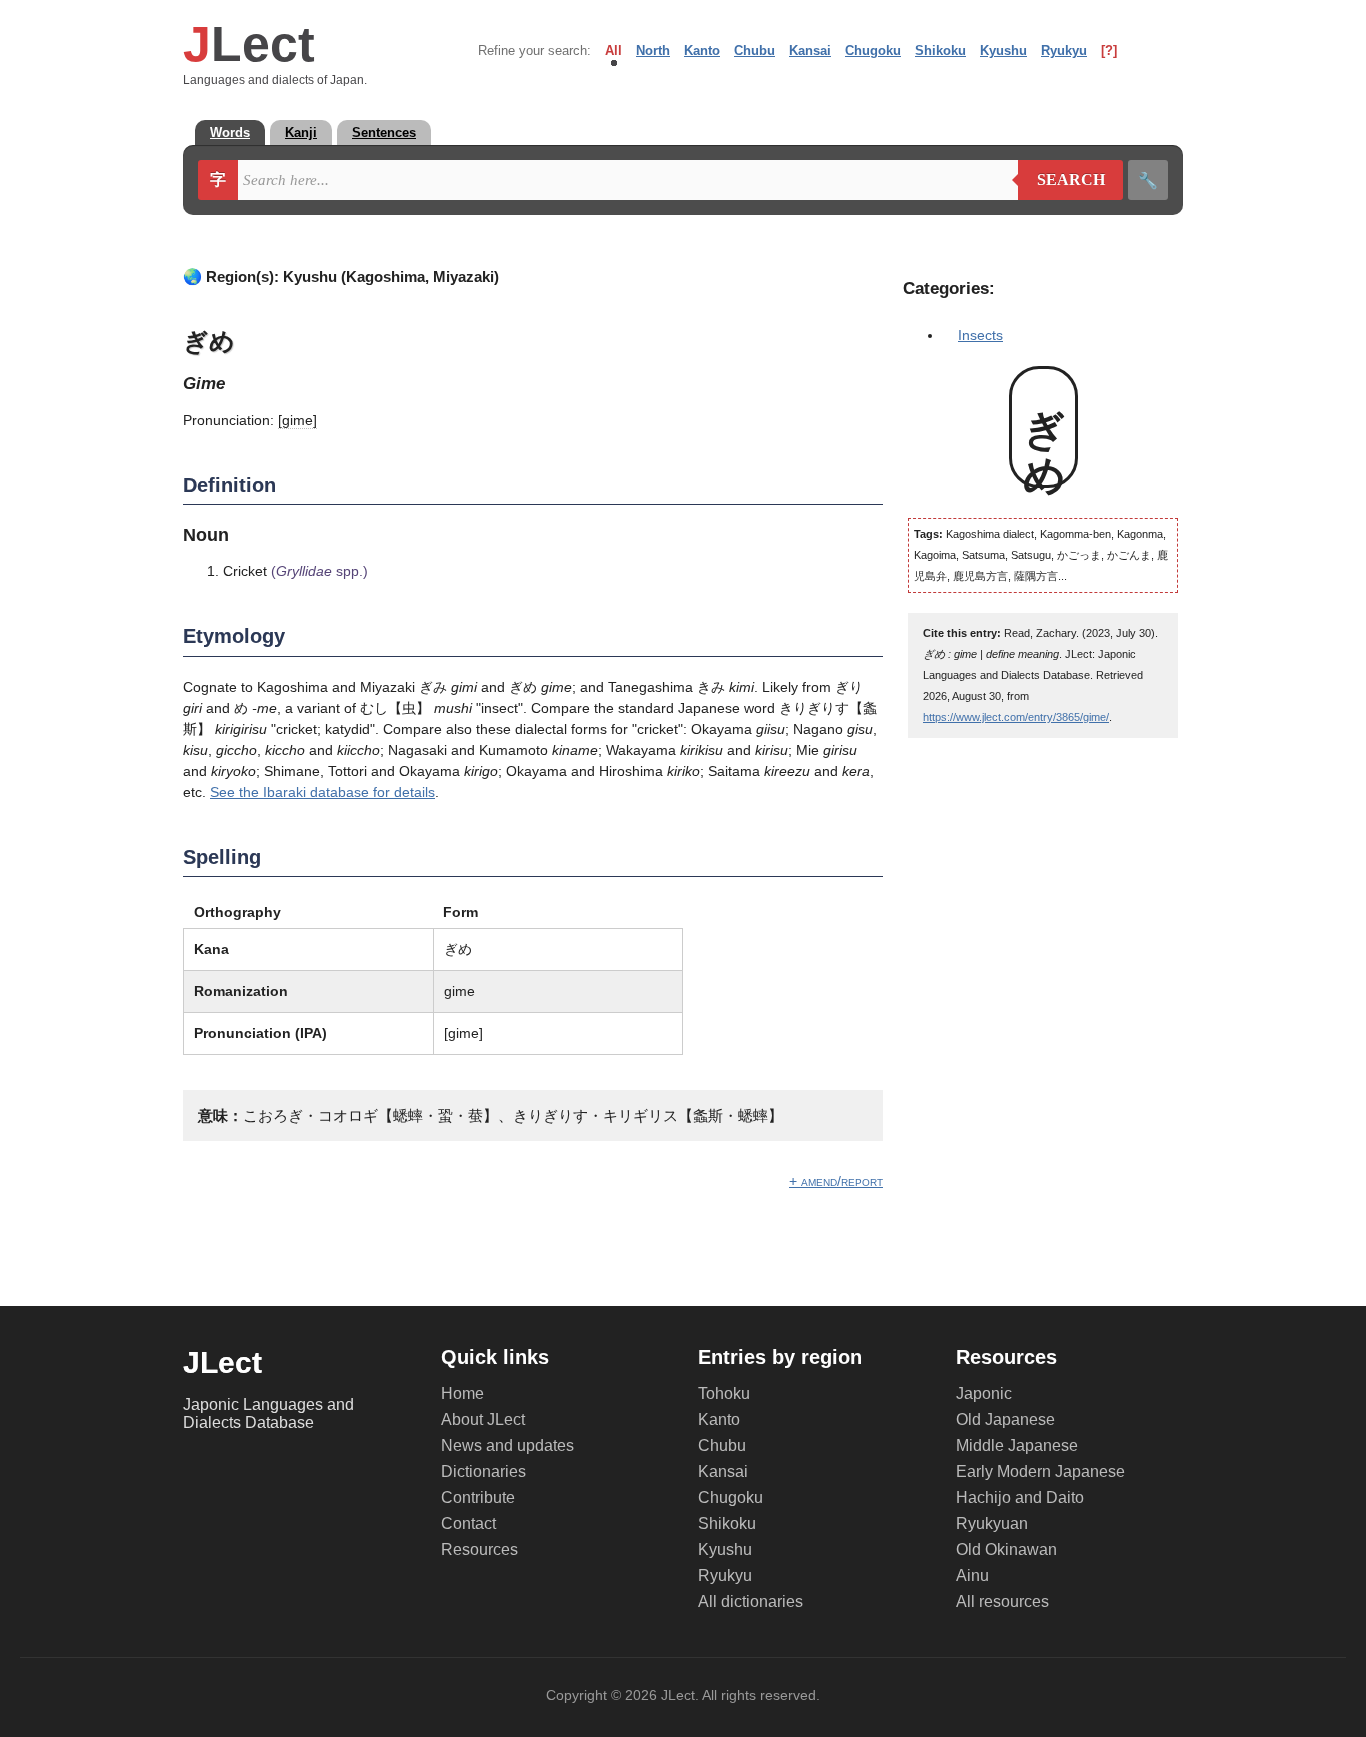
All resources (1002, 1601)
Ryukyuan (992, 1523)
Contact (468, 1523)
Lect (249, 44)
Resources (479, 1549)
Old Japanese (1005, 1419)
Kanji (301, 132)
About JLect (483, 1419)
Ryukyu (1064, 50)
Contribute (478, 1497)
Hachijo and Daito (1020, 1497)
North (653, 50)
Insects (980, 335)
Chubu (754, 50)
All (613, 50)
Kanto (702, 50)
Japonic (984, 1393)
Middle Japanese (1017, 1445)
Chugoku (873, 50)
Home (462, 1393)
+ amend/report (836, 1181)
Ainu (972, 1575)
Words (230, 132)
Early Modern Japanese (1040, 1471)
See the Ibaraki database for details (322, 792)
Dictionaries (483, 1471)
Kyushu (1003, 50)
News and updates (507, 1445)
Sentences (384, 132)
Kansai (810, 50)
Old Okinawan (1006, 1549)
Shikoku (940, 50)
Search (1061, 180)
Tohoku (724, 1393)
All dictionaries (750, 1601)
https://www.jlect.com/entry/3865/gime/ (1016, 717)
